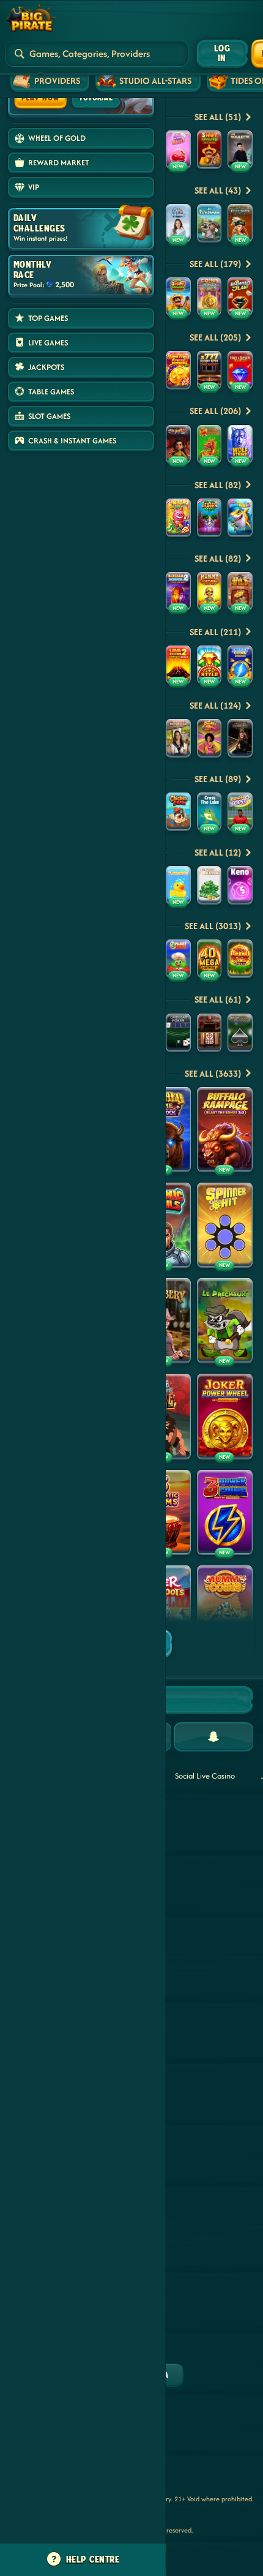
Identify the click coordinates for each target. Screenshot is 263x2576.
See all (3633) (213, 1073)
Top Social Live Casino (202, 1817)
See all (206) (215, 411)
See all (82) (218, 485)
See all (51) (218, 117)
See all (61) (218, 999)
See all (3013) (213, 926)
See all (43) (218, 190)
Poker (200, 2015)
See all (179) (215, 264)
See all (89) (218, 779)
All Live (202, 2047)
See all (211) (215, 632)
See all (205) (215, 337)
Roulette (205, 1865)
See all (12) (218, 852)
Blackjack (206, 1897)
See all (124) (215, 705)
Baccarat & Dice (205, 1977)
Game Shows (201, 1935)
